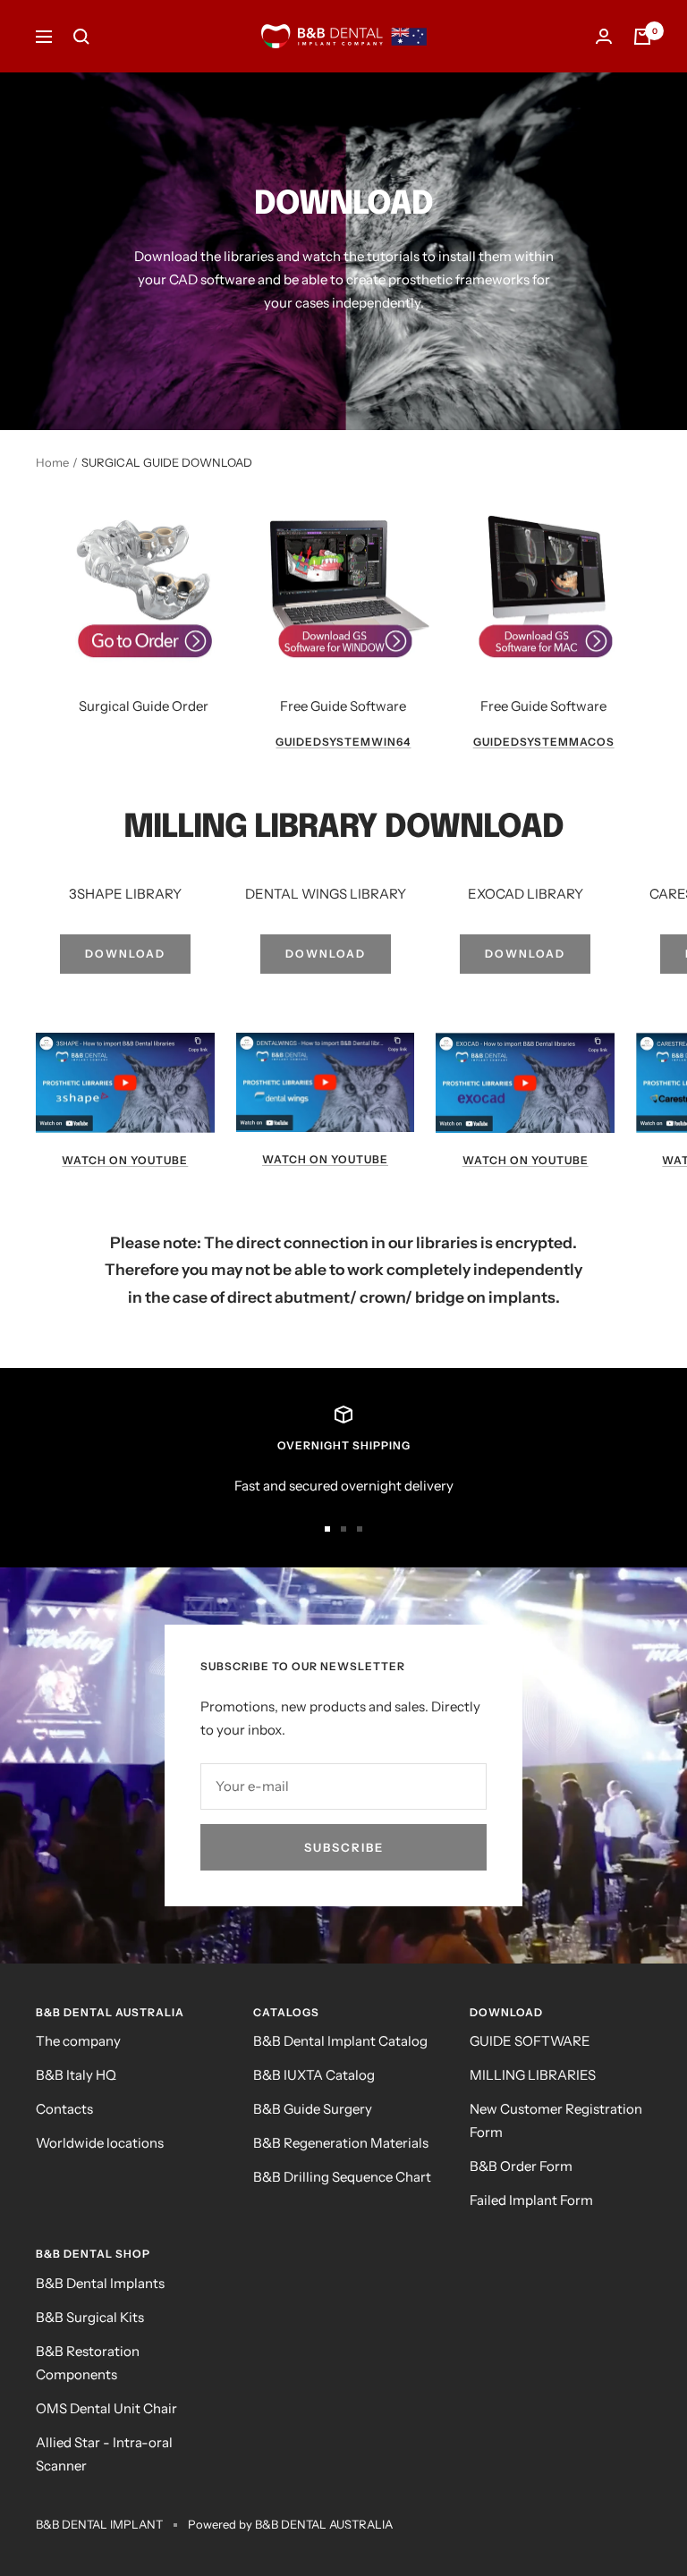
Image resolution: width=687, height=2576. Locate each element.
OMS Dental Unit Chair (106, 2408)
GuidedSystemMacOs (544, 742)
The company (78, 2041)
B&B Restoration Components (88, 2363)
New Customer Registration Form (556, 2120)
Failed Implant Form (531, 2200)
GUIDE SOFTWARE (530, 2041)
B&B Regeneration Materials (341, 2143)
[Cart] (642, 37)
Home (52, 462)
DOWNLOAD (125, 954)
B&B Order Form (521, 2166)
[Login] (604, 36)
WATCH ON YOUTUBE (125, 1160)
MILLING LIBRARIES (533, 2075)
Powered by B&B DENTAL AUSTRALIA (290, 2524)
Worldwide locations (100, 2143)
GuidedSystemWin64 (343, 742)
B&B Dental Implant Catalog (340, 2041)
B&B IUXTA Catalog (314, 2075)
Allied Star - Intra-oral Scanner (104, 2454)
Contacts (64, 2109)
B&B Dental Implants (100, 2283)
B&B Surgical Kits (90, 2317)
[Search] (81, 37)
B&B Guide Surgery (313, 2109)
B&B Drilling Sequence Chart (342, 2177)
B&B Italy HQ (76, 2075)
